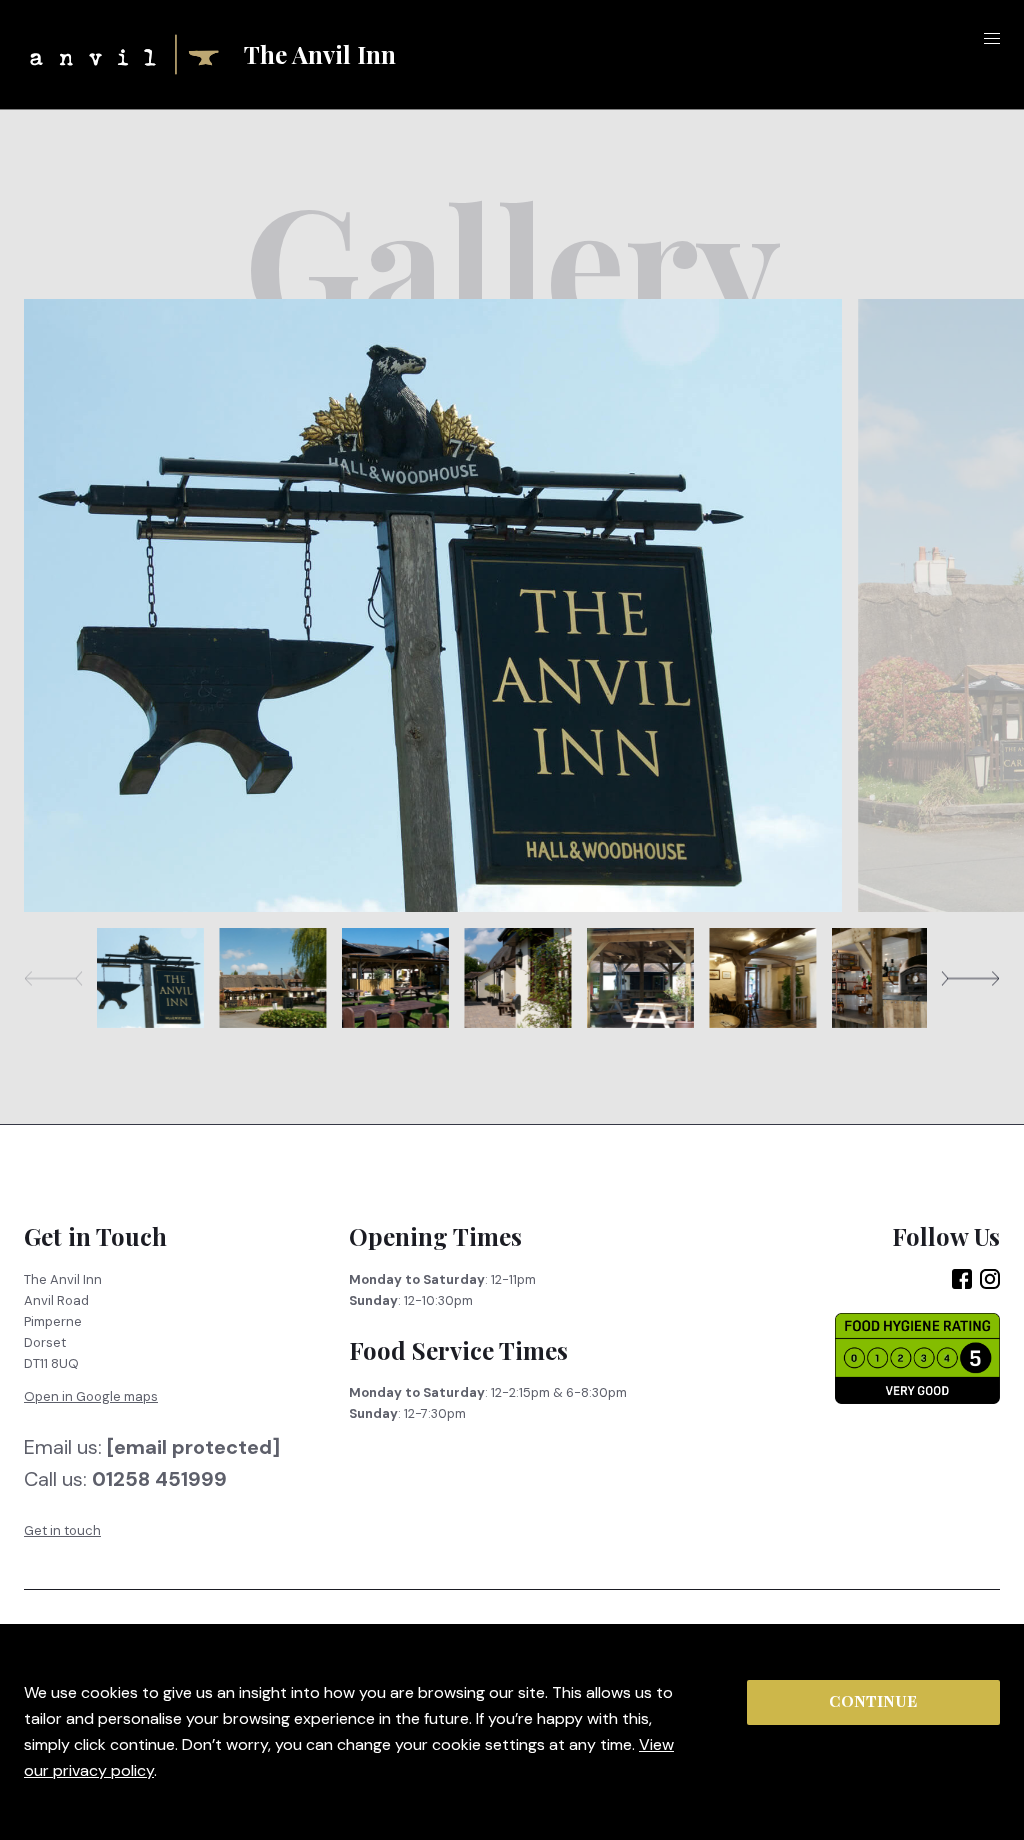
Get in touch (62, 1530)
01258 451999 (159, 1480)
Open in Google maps (91, 1396)
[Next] (970, 978)
